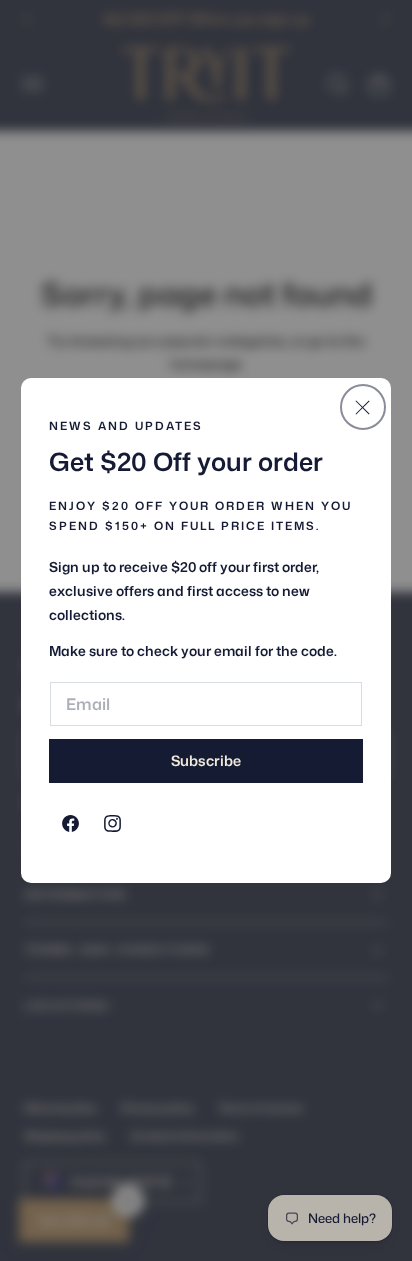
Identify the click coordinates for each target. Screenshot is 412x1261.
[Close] (363, 407)
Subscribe (206, 760)
